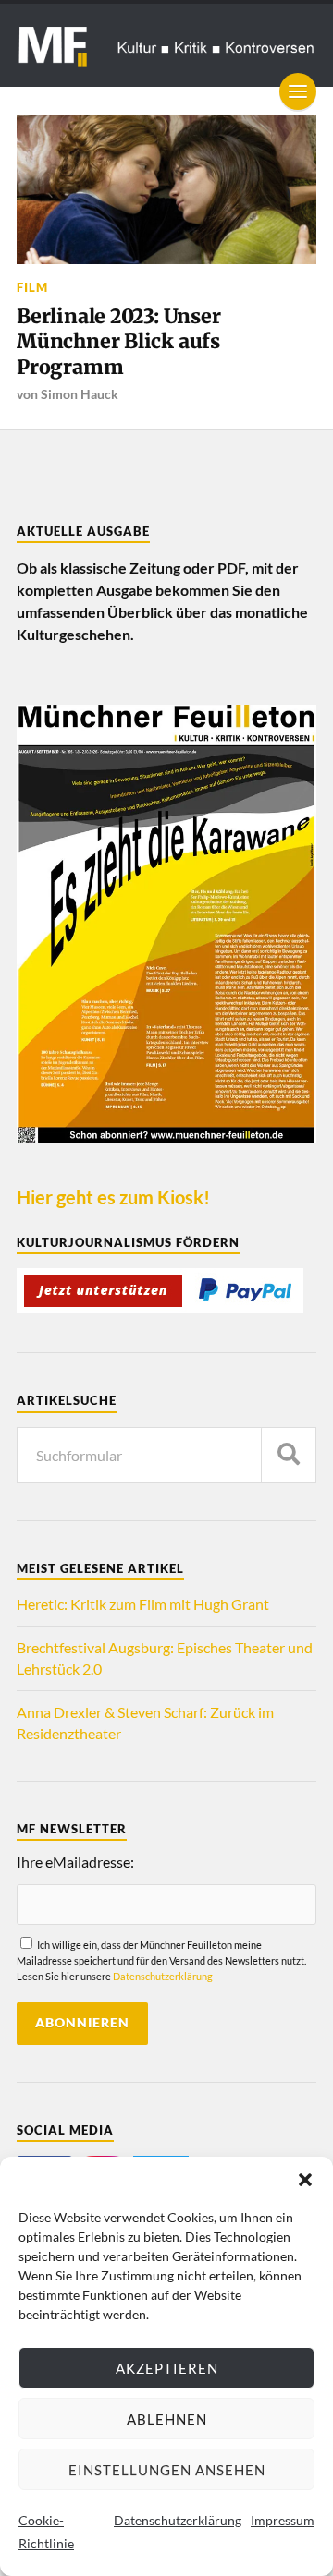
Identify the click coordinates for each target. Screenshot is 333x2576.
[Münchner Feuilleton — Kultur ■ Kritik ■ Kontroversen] (166, 45)
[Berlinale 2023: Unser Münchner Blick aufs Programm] (166, 189)
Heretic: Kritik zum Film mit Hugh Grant (143, 1604)
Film (32, 287)
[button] (305, 2180)
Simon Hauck (80, 394)
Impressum (283, 2520)
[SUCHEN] (289, 1455)
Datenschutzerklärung (178, 2520)
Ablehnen (167, 2419)
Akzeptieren (167, 2368)
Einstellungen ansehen (167, 2470)
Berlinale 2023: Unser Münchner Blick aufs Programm (119, 342)
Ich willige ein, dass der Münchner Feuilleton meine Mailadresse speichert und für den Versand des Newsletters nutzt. (161, 1960)
